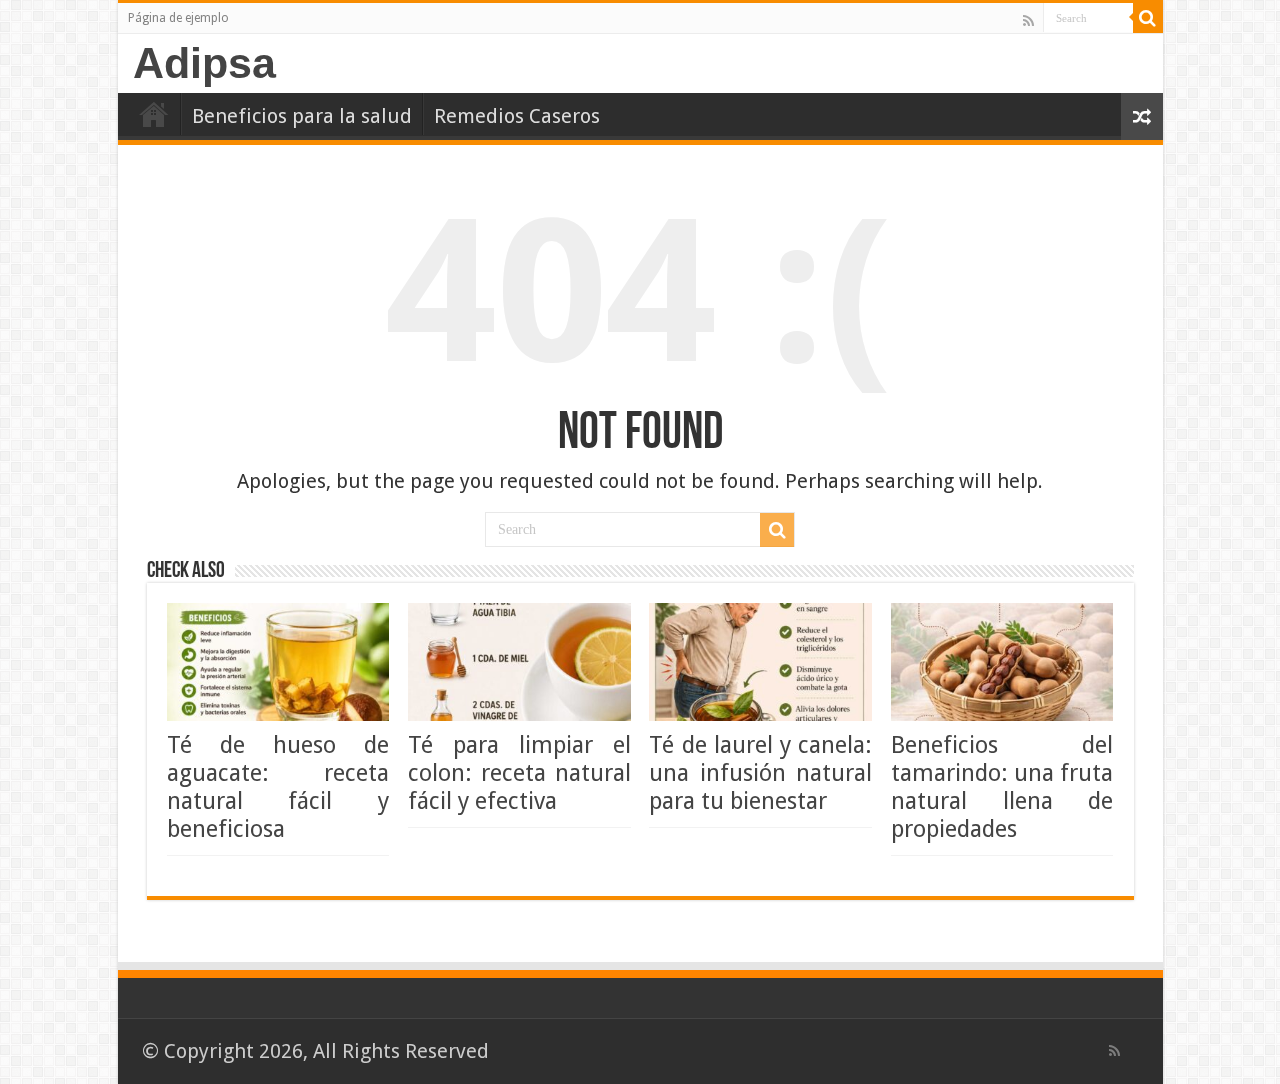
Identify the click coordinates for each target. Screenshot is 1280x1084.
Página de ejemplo (178, 18)
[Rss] (1028, 20)
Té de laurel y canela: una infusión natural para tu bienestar (760, 773)
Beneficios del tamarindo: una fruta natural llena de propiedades (1002, 787)
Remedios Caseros (517, 116)
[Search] (1148, 18)
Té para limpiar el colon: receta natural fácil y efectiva (519, 773)
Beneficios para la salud (302, 116)
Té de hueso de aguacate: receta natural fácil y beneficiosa (278, 787)
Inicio (154, 114)
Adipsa (204, 63)
